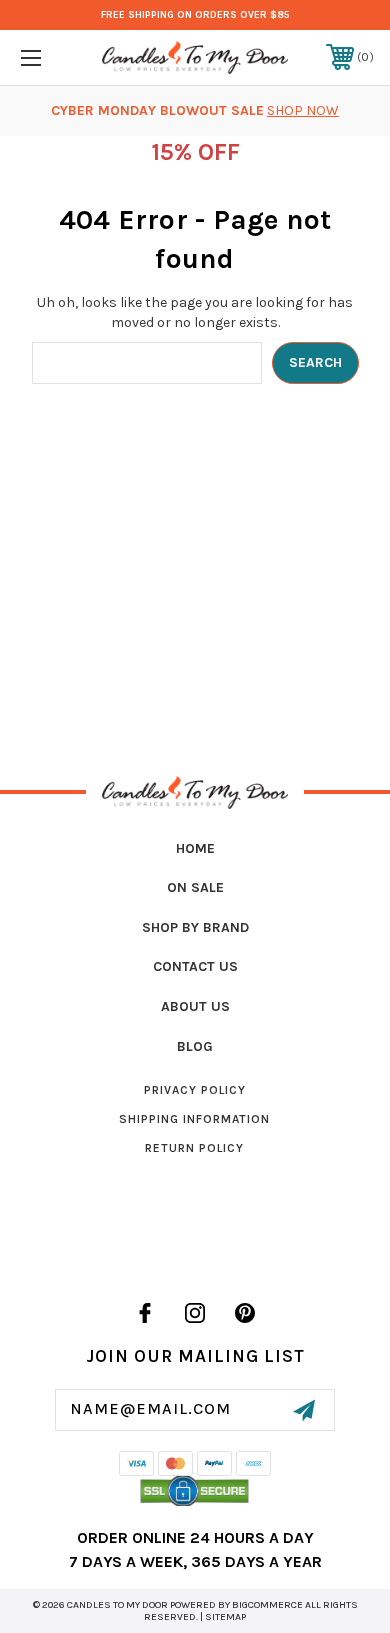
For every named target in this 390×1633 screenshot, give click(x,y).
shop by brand (195, 927)
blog (195, 1046)
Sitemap (225, 1617)
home (195, 848)
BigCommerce (267, 1605)
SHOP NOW (303, 110)
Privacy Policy (195, 1090)
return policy (194, 1148)
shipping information (194, 1119)
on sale (195, 887)
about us (195, 1006)
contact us (195, 966)
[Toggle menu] (56, 57)
